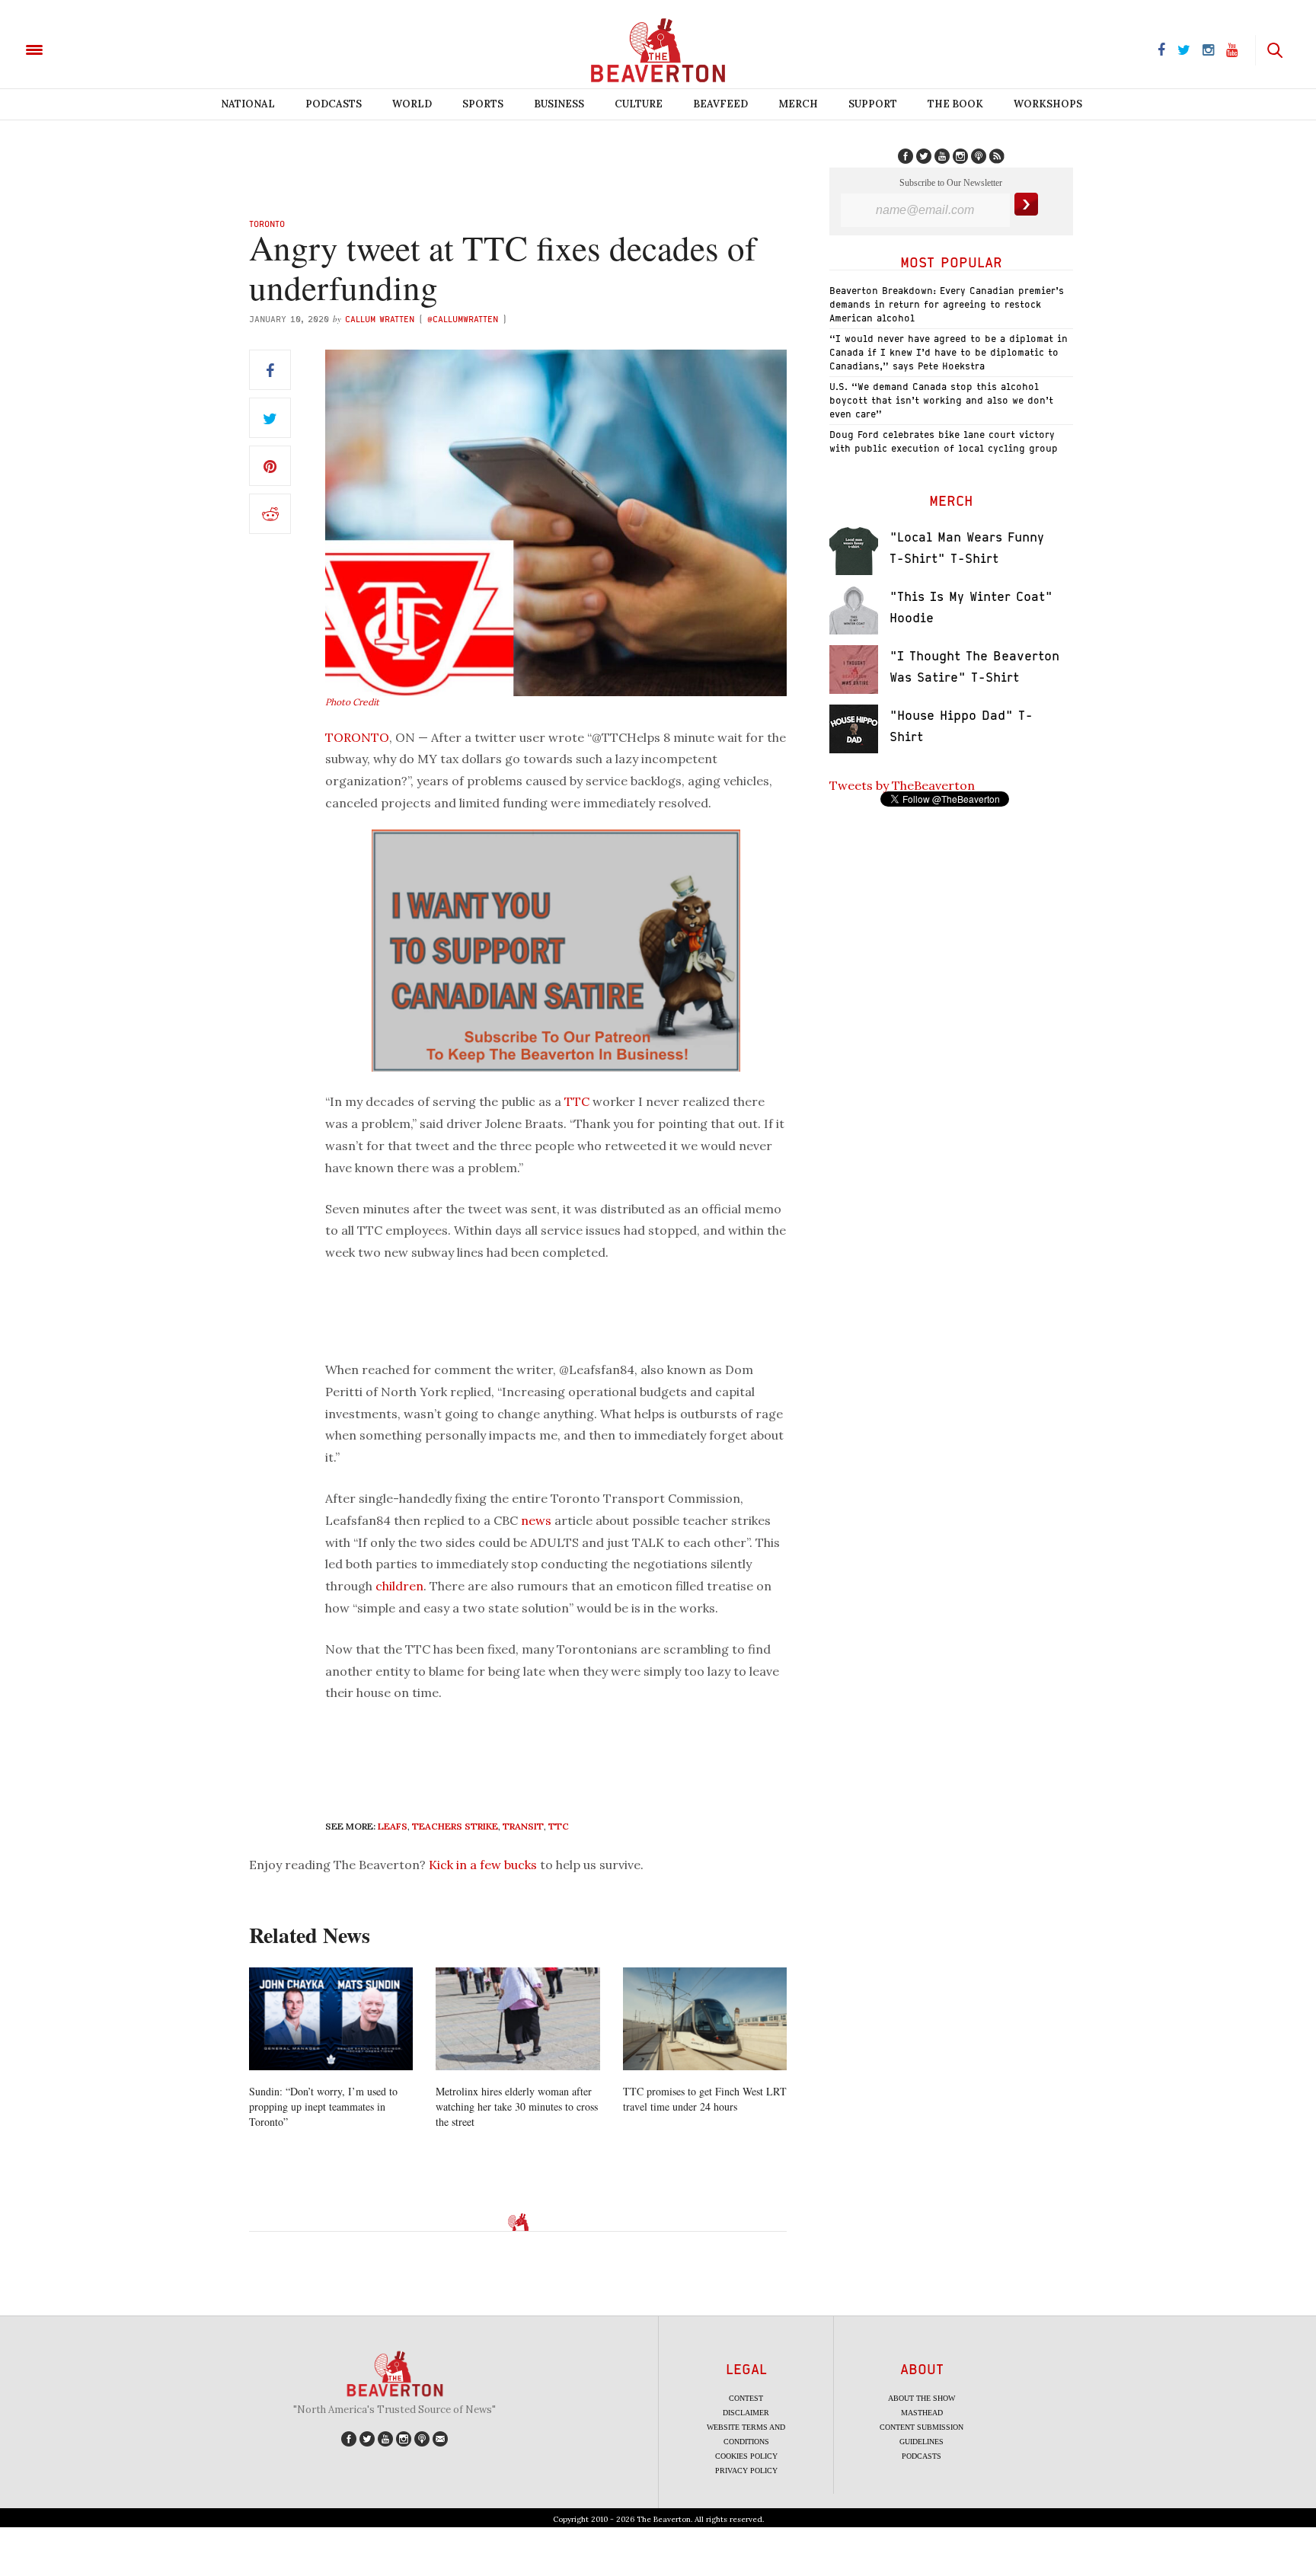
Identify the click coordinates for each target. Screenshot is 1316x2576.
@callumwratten (463, 319)
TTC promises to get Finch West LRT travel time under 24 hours (705, 2099)
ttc (559, 1826)
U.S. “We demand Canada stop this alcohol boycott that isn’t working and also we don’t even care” (941, 400)
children (399, 1586)
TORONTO (357, 737)
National (248, 104)
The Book (955, 104)
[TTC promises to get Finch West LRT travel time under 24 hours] (705, 2019)
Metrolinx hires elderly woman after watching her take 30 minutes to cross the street (517, 2106)
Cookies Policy (746, 2456)
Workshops (1048, 104)
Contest (746, 2398)
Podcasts (334, 104)
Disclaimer (746, 2413)
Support (873, 104)
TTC (577, 1101)
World (412, 104)
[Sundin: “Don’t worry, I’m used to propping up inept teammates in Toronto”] (331, 2019)
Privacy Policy (746, 2471)
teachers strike (455, 1826)
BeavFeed (720, 104)
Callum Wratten (380, 319)
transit (523, 1826)
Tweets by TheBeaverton (902, 785)
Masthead (922, 2413)
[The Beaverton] (86, 49)
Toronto (267, 224)
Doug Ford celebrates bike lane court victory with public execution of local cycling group (944, 441)
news (536, 1520)
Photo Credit (352, 702)
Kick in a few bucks (483, 1865)
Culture (639, 104)
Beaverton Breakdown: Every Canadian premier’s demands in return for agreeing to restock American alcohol (947, 304)
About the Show (922, 2398)
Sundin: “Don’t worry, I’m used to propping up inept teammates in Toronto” (323, 2106)
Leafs (393, 1826)
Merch (798, 104)
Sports (483, 104)
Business (559, 104)
